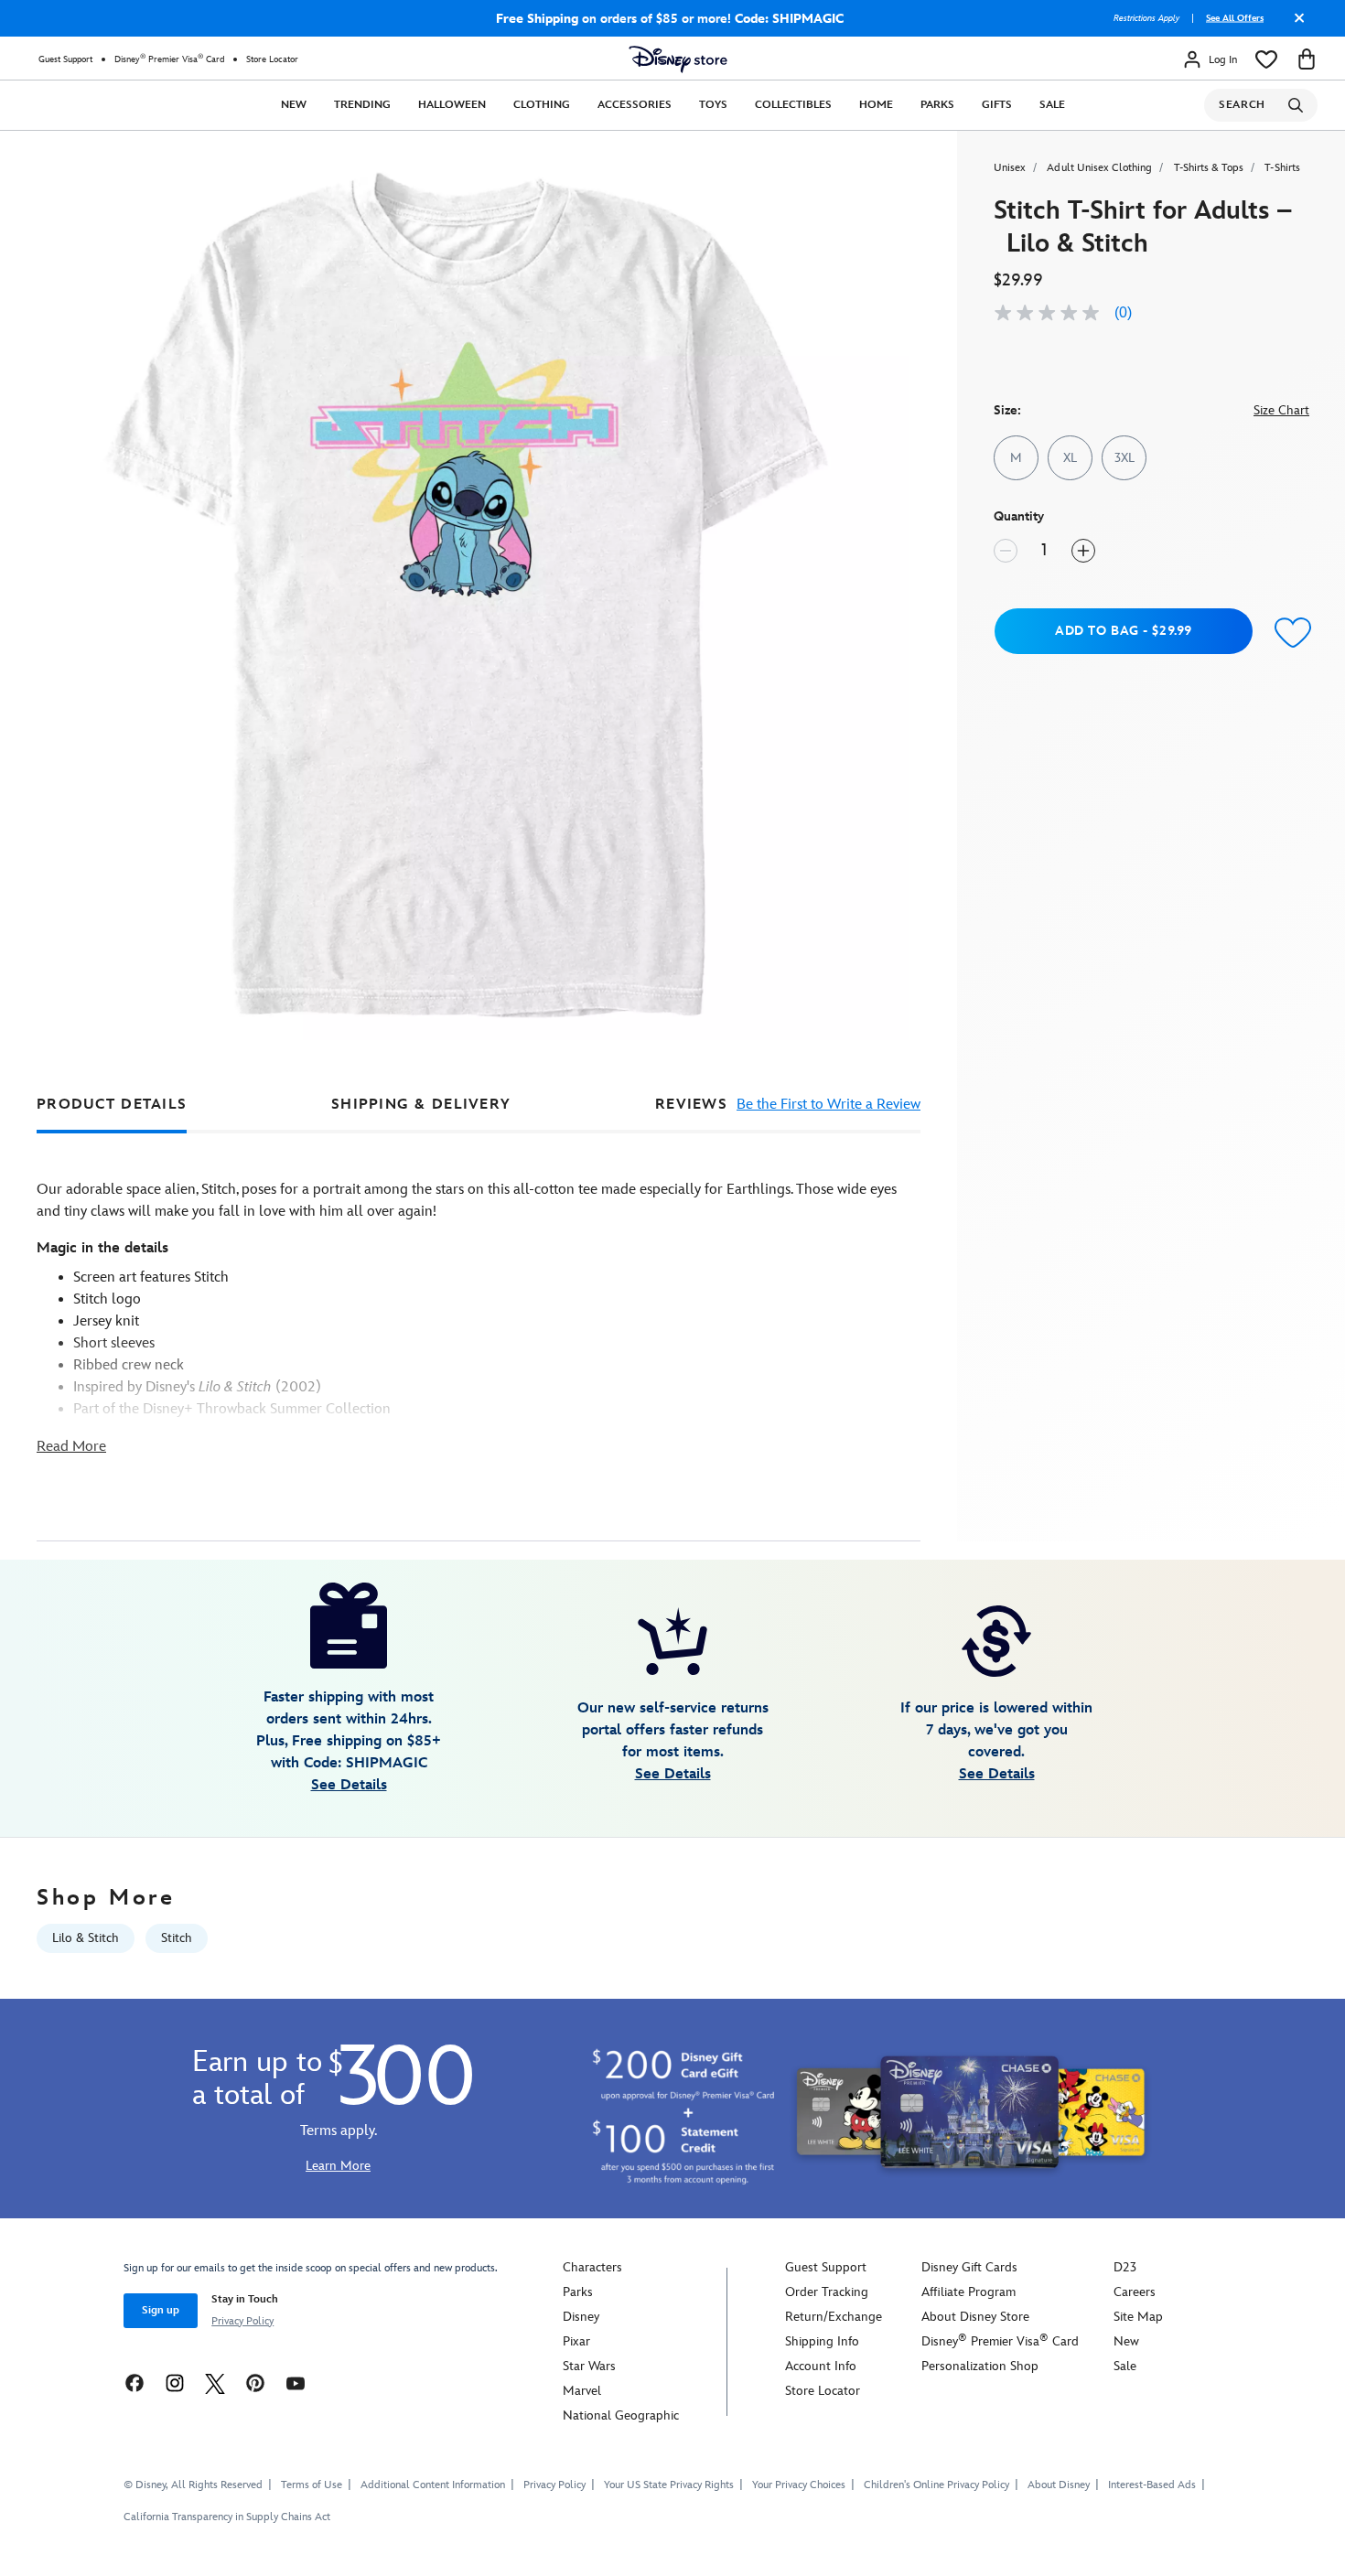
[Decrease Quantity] (1006, 551)
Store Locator (272, 59)
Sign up (161, 2310)
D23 (1125, 2267)
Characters (592, 2267)
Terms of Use (312, 2485)
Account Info (821, 2366)
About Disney (1059, 2485)
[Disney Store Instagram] (175, 2383)
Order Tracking (827, 2292)
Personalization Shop (980, 2366)
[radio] (1016, 458)
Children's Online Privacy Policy (936, 2485)
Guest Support (65, 59)
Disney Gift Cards (969, 2267)
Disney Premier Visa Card (169, 59)
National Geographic (621, 2415)
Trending (362, 105)
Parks (937, 105)
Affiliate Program (968, 2292)
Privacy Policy (242, 2321)
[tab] (112, 1105)
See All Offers (1235, 18)
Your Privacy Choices (799, 2485)
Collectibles (793, 105)
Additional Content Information (433, 2485)
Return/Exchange (834, 2317)
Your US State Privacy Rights (669, 2485)
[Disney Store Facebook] (134, 2383)
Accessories (635, 105)
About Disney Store (975, 2317)
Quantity (1019, 516)
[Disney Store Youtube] (296, 2383)
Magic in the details (102, 1248)
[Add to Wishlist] (1289, 633)
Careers (1135, 2292)
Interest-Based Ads (1152, 2485)
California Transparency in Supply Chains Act (227, 2517)
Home (876, 105)
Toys (713, 105)
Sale (1052, 105)
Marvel (582, 2391)
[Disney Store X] (215, 2383)
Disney (581, 2317)
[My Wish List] (1266, 59)
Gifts (997, 105)
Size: (1007, 410)
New (294, 105)
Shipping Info (822, 2341)
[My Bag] (1307, 59)
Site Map (1138, 2317)
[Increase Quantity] (1083, 551)
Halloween (452, 105)
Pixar (576, 2341)
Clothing (542, 105)
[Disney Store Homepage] (678, 59)
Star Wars (589, 2366)
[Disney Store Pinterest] (255, 2383)
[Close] (1295, 25)
